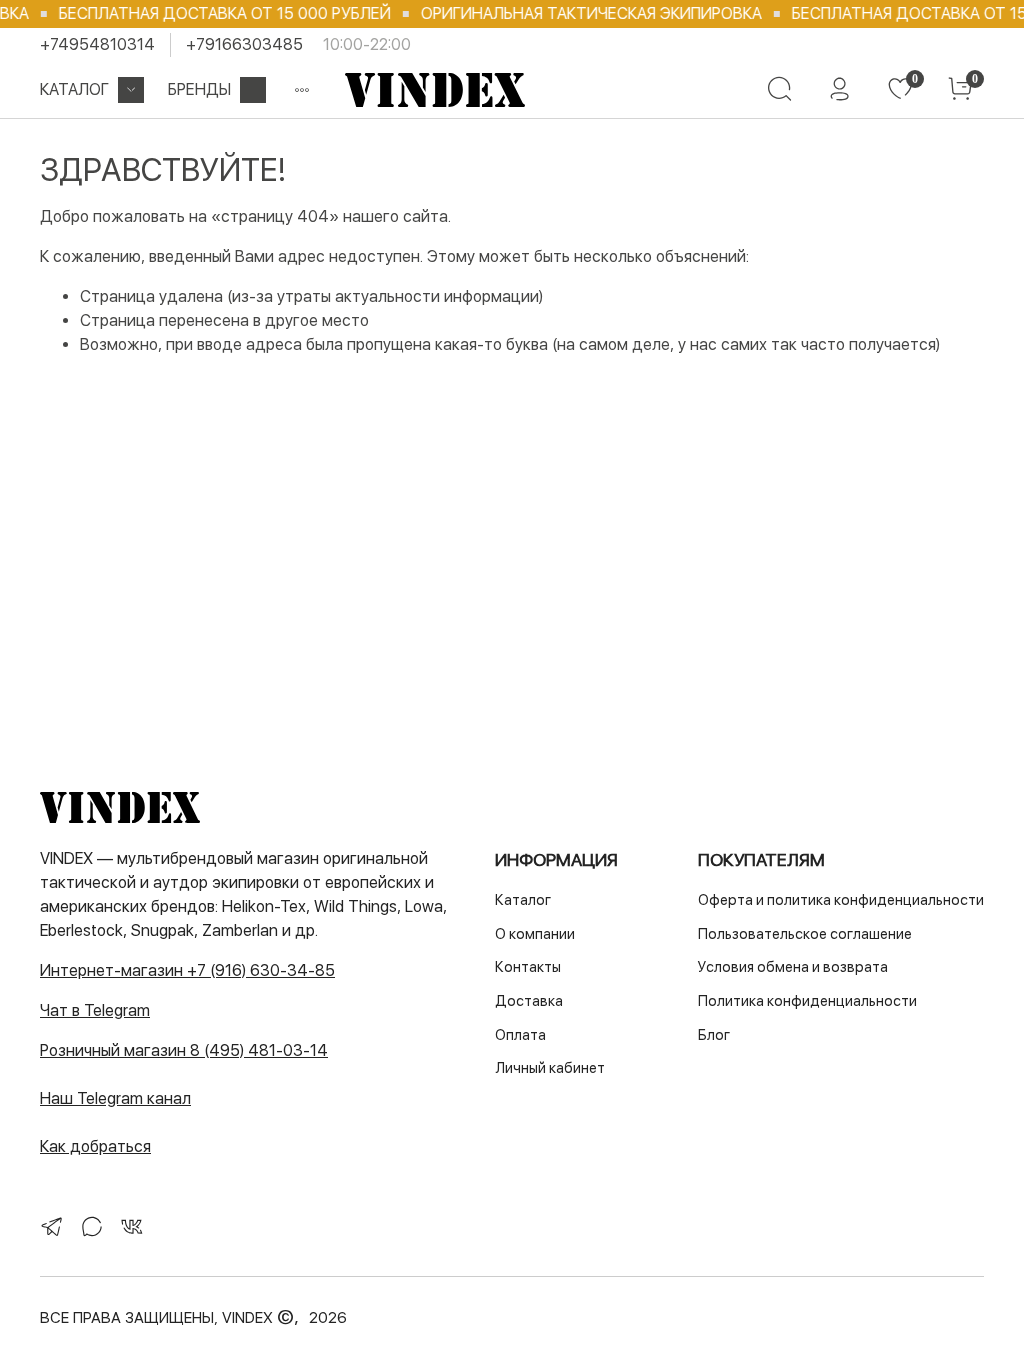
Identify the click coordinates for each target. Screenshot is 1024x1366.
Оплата (520, 1034)
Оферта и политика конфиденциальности (841, 899)
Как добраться (95, 1146)
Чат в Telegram (95, 1010)
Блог (714, 1034)
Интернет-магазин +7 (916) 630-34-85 (187, 970)
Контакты (528, 966)
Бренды (199, 89)
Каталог (74, 89)
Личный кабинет (550, 1067)
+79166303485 (244, 44)
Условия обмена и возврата (793, 966)
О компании (535, 933)
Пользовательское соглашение (805, 933)
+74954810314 (97, 44)
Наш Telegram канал (115, 1098)
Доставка (529, 1000)
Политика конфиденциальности (807, 1000)
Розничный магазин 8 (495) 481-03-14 (184, 1050)
